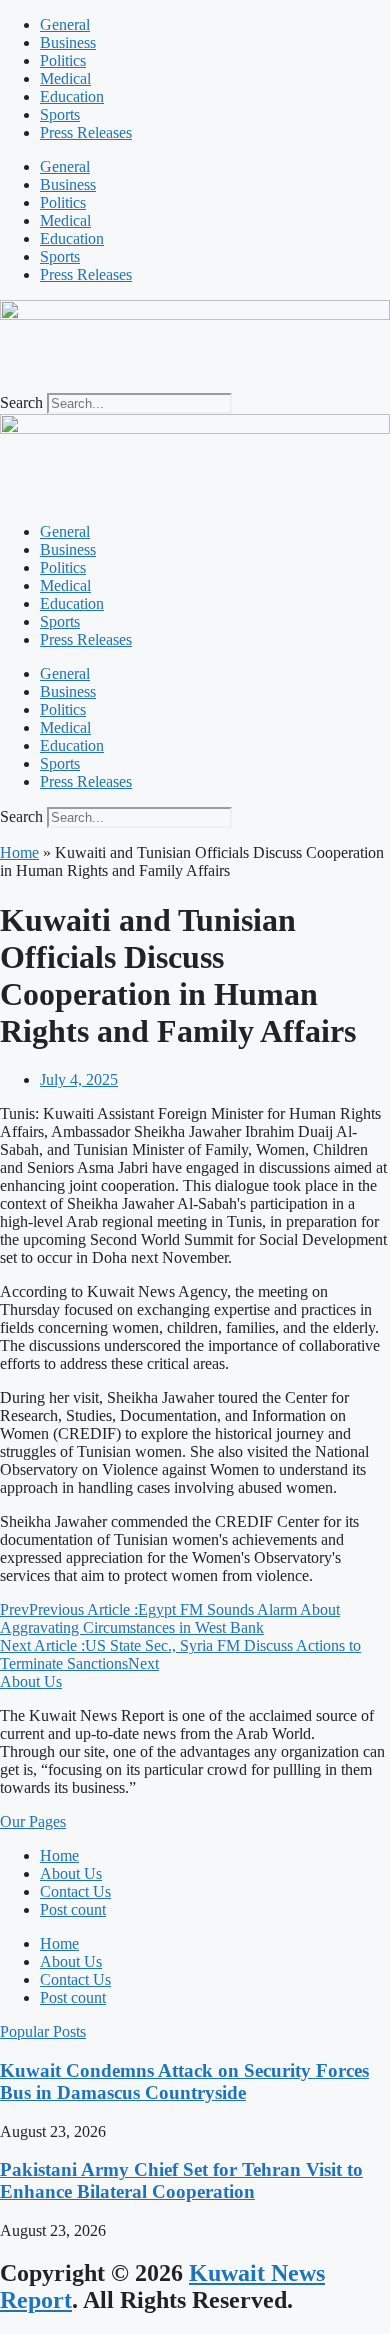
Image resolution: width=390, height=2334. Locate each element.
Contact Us (75, 1891)
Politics (63, 60)
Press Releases (86, 132)
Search (21, 402)
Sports (60, 114)
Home (19, 852)
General (65, 24)
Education (72, 96)
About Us (71, 1873)
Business (68, 42)
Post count (73, 1909)
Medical (65, 78)
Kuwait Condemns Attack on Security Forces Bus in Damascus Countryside (184, 2081)
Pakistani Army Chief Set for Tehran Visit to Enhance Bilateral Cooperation (181, 2180)
